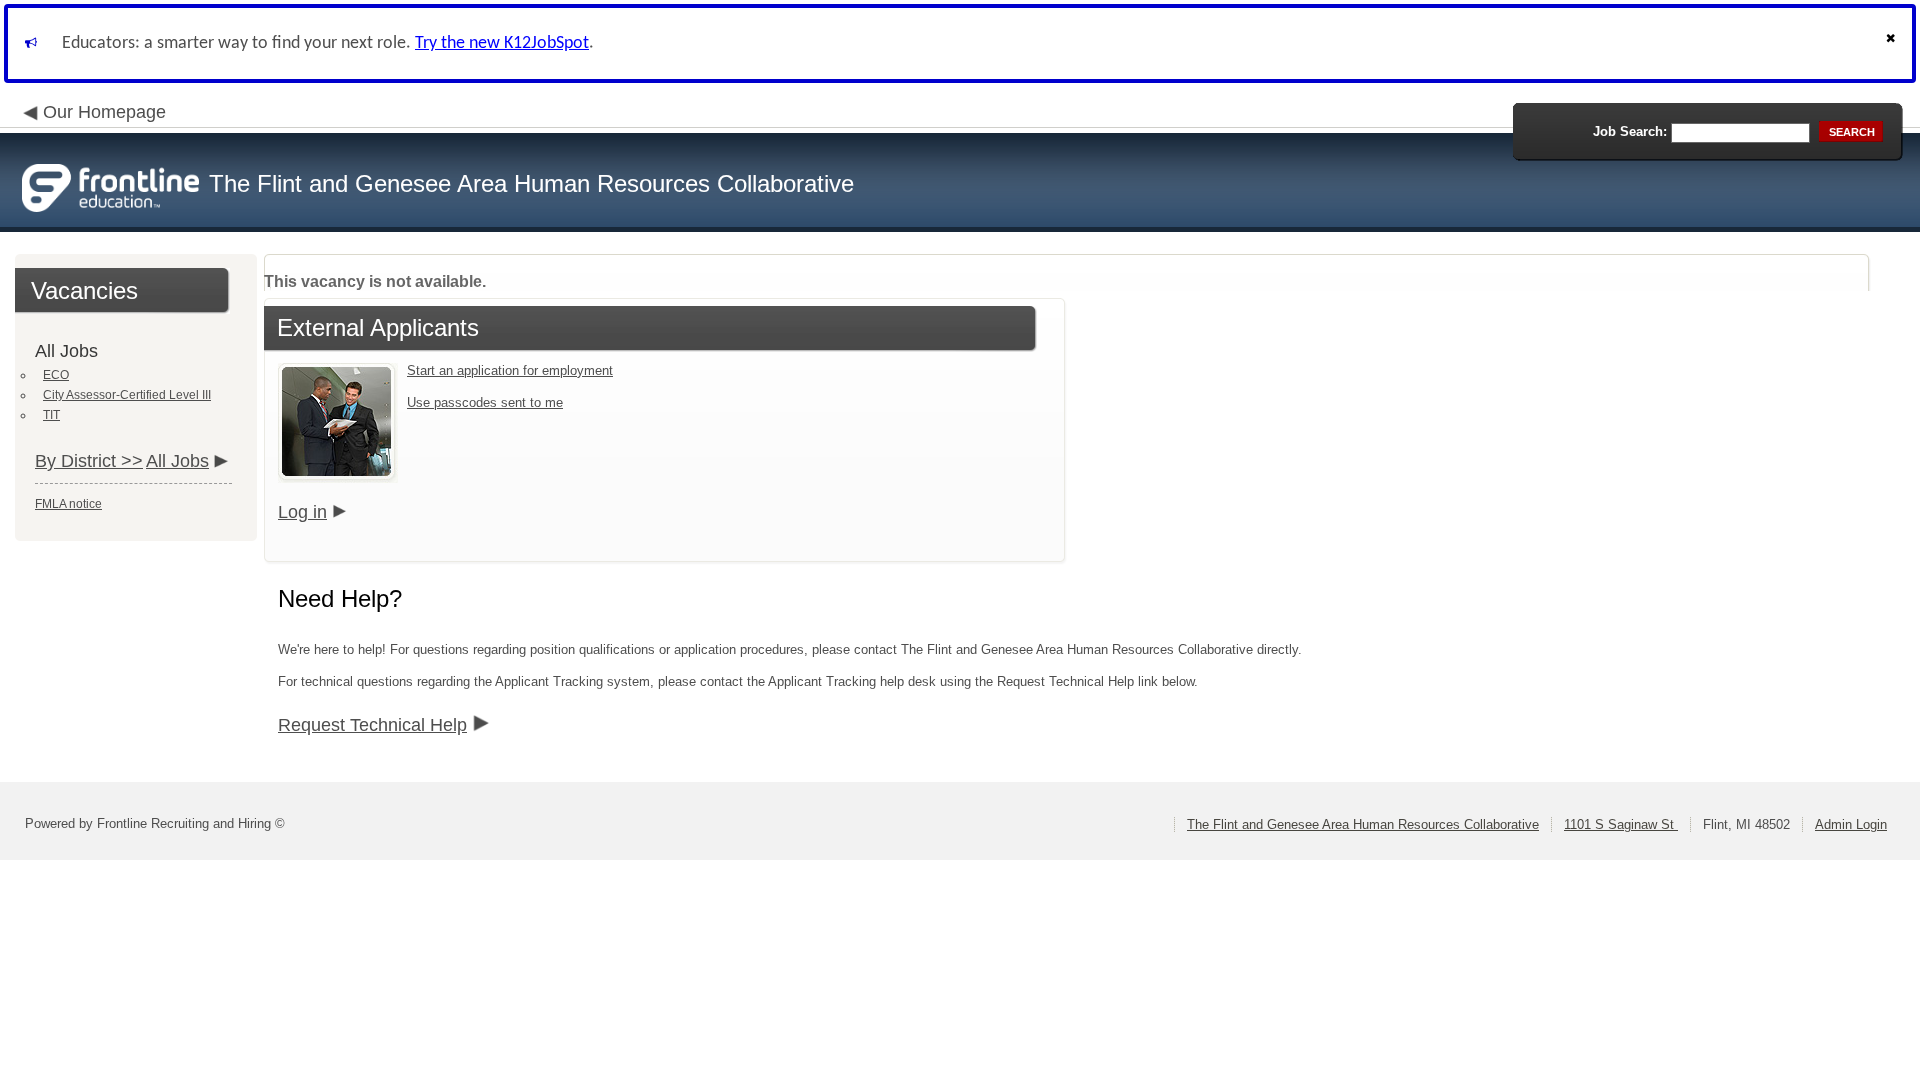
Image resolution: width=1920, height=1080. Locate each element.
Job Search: (1630, 131)
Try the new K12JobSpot (502, 43)
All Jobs (177, 461)
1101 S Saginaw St (1621, 824)
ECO (56, 375)
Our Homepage (104, 112)
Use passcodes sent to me (485, 402)
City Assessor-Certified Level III (127, 395)
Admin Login (1851, 824)
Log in (302, 512)
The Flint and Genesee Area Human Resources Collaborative (1363, 824)
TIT (51, 415)
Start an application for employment (510, 370)
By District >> (89, 461)
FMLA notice (68, 504)
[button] (1893, 43)
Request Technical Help (372, 725)
